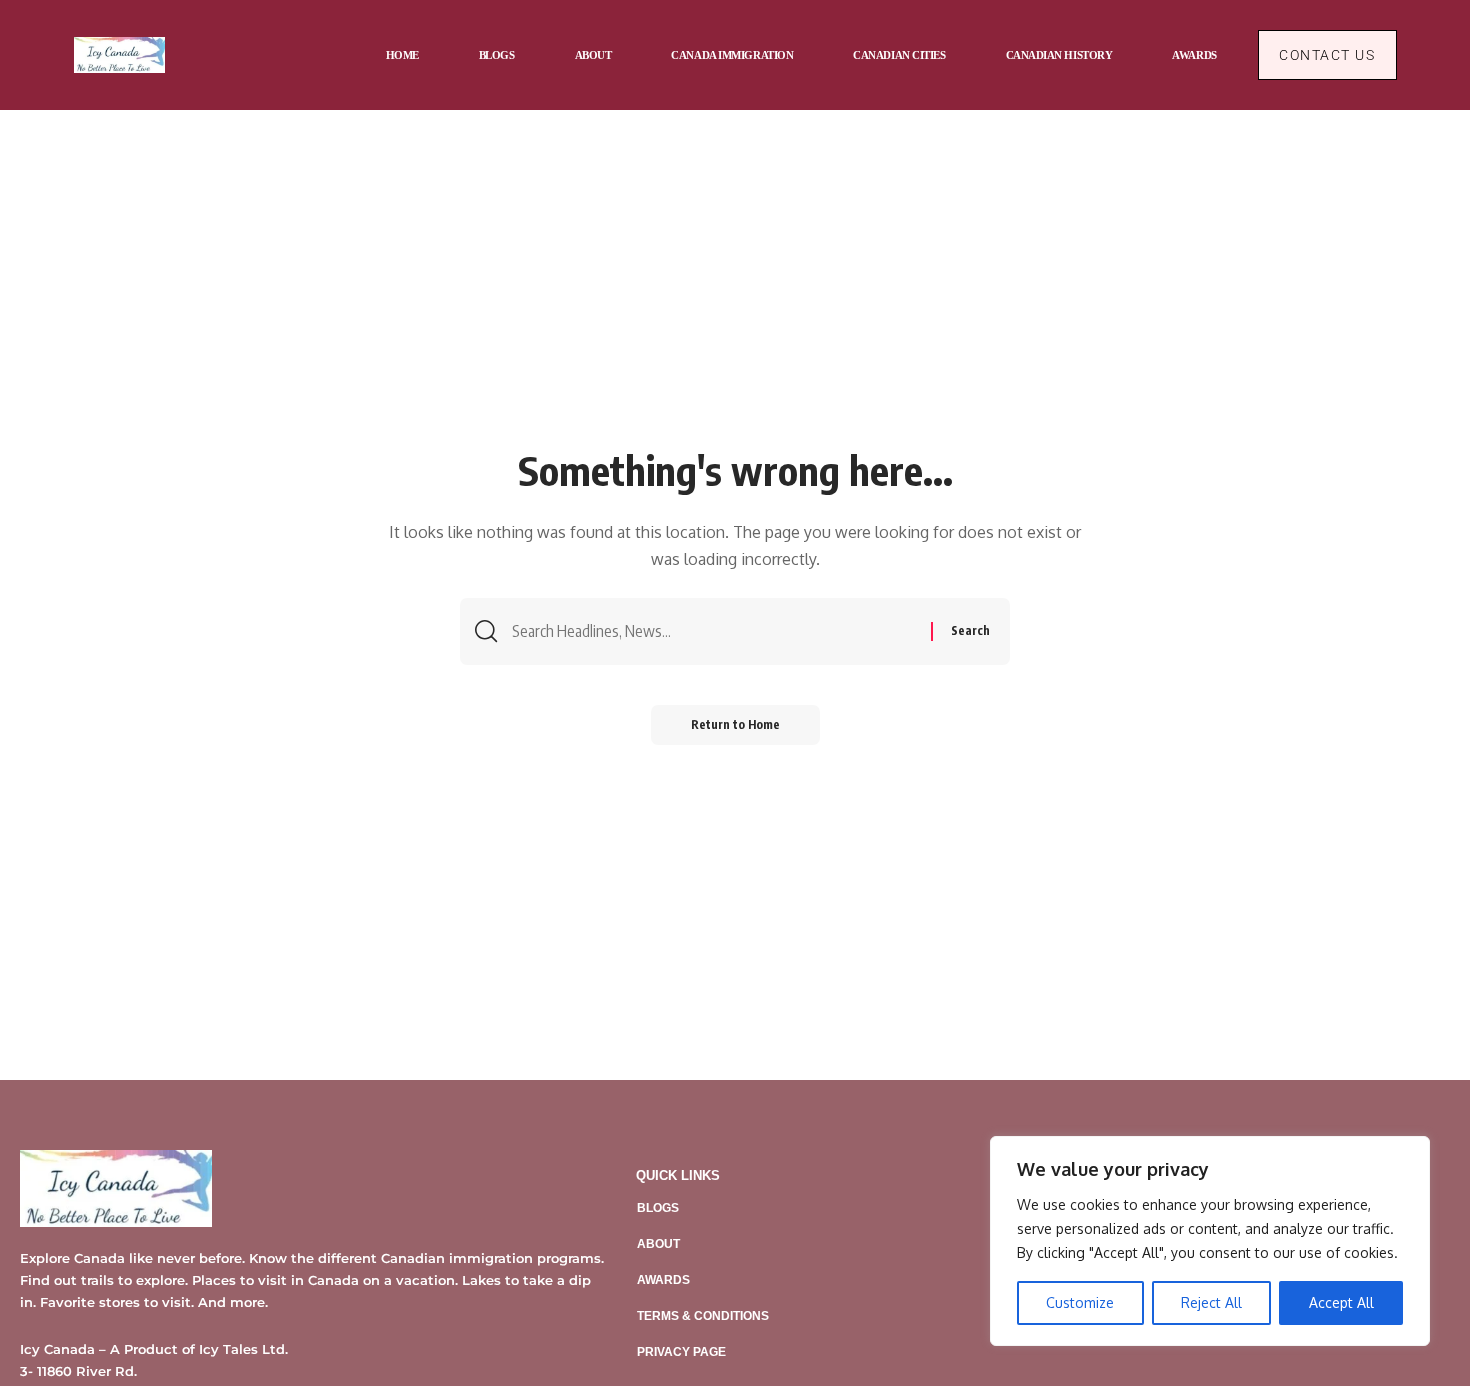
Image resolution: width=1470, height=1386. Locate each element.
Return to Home (735, 724)
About (658, 1244)
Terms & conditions (703, 1316)
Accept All (1341, 1302)
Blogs (658, 1208)
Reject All (1211, 1302)
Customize (1080, 1302)
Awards (663, 1280)
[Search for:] (714, 631)
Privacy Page (681, 1352)
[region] (1210, 1241)
